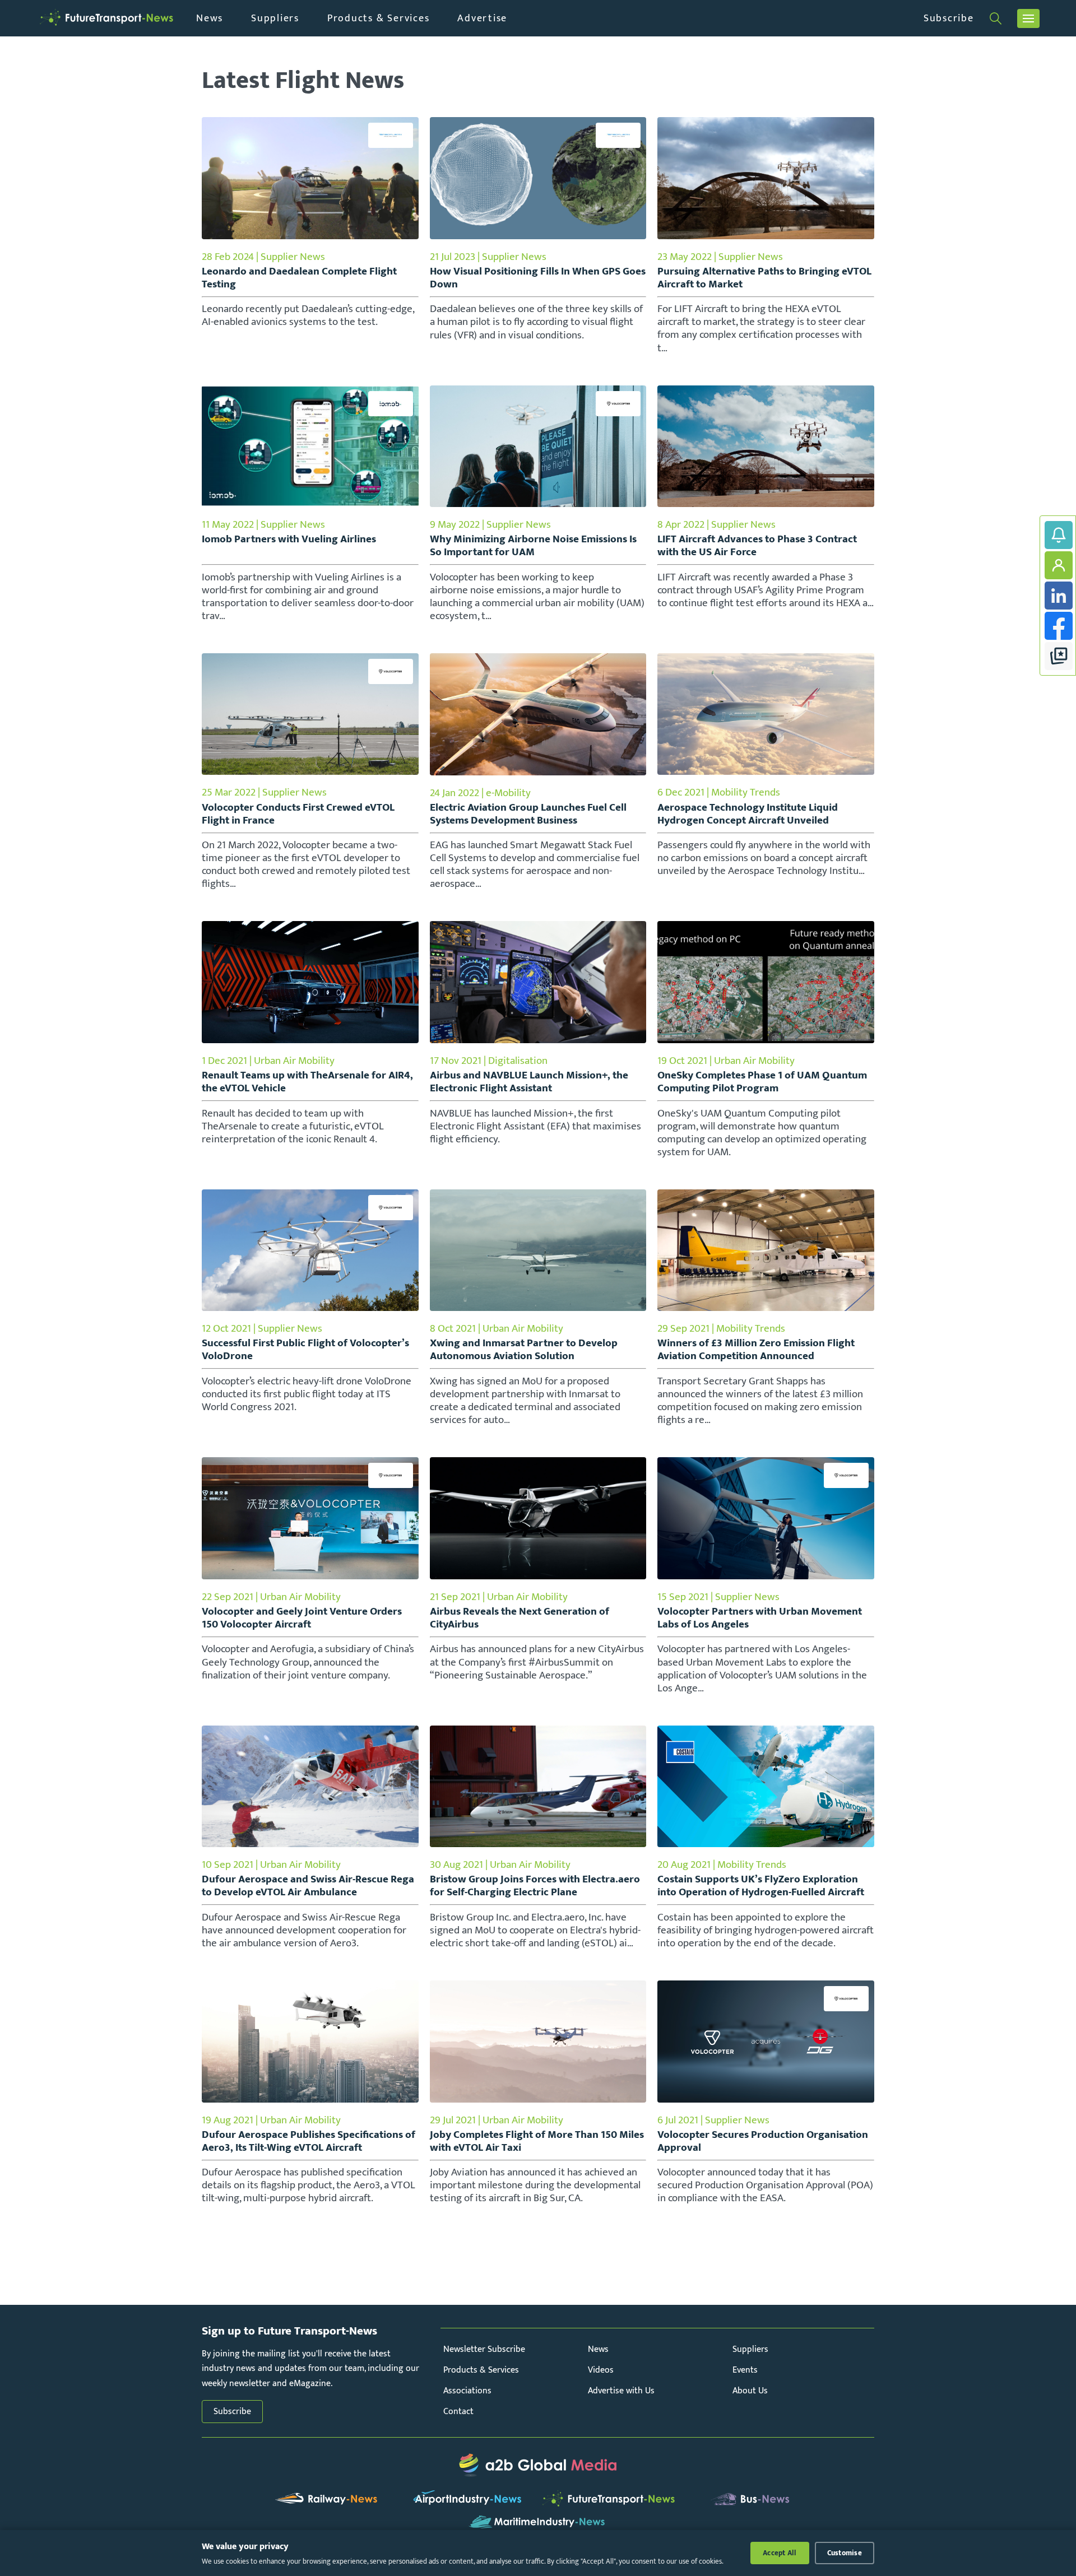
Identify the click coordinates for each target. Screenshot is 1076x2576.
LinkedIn (1059, 596)
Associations (467, 2391)
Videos (601, 2370)
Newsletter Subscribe (484, 2349)
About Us (750, 2391)
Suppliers (275, 18)
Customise (845, 2553)
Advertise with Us (621, 2391)
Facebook (1059, 626)
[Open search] (996, 18)
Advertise (482, 18)
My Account (1059, 565)
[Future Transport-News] (106, 18)
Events (745, 2370)
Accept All (780, 2553)
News (210, 18)
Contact (458, 2412)
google (1059, 656)
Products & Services (378, 18)
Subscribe (949, 18)
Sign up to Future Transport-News (1059, 535)
